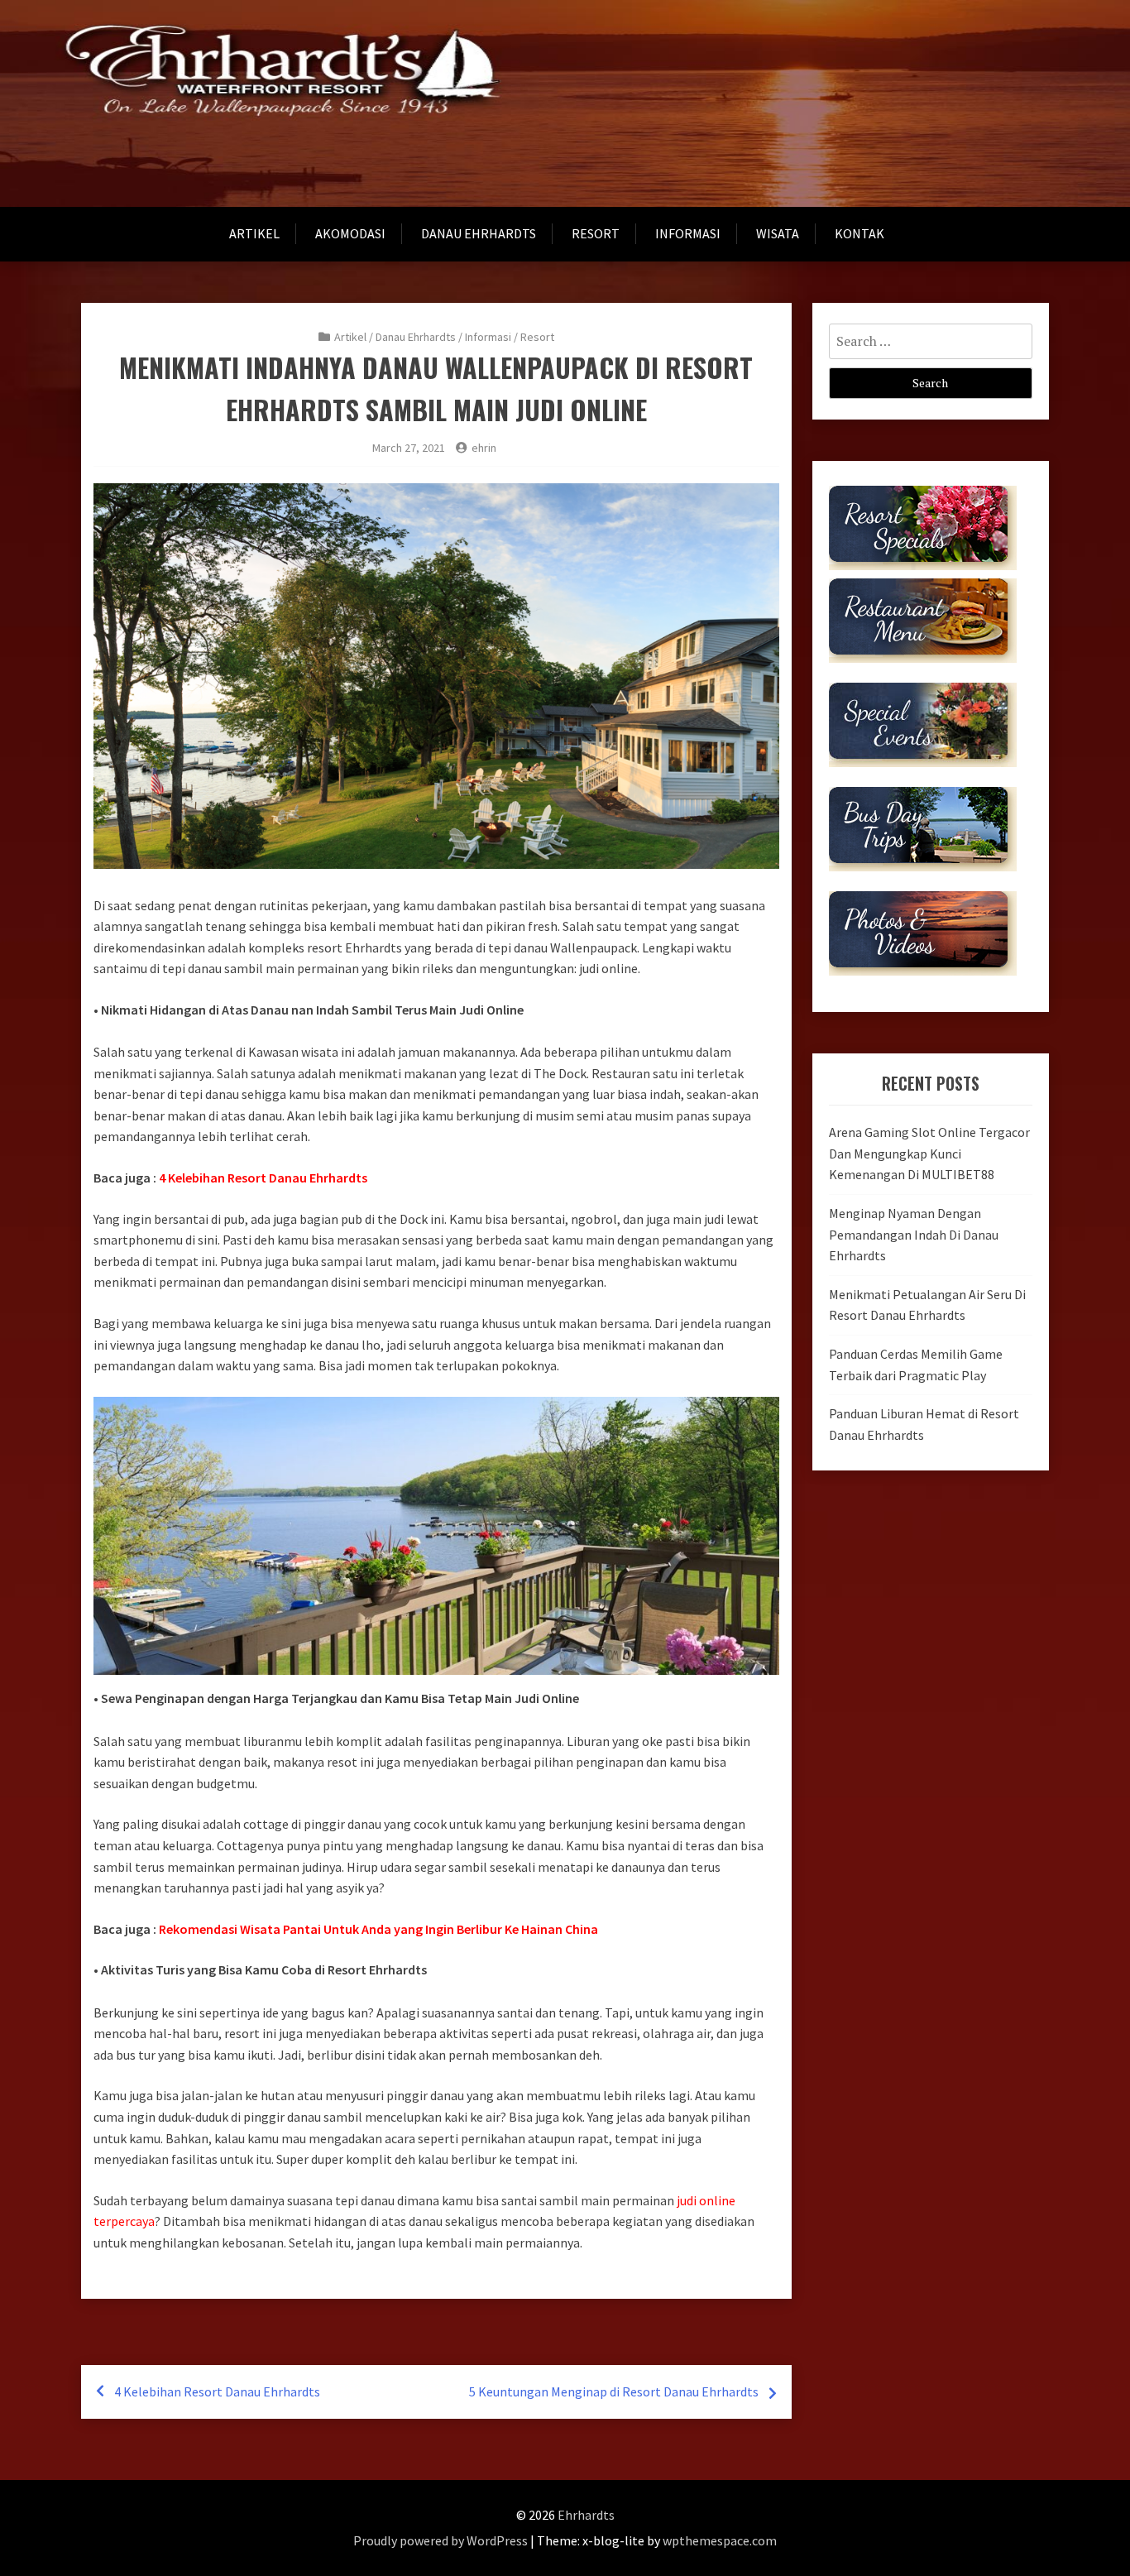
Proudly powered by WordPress (441, 2540)
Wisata (778, 233)
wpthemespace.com (720, 2540)
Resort (596, 233)
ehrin (484, 448)
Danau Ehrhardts (479, 233)
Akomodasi (350, 233)
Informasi (688, 233)
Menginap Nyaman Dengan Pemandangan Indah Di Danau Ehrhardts (914, 1234)
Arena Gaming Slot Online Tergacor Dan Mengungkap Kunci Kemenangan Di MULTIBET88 (929, 1153)
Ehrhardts (586, 2515)
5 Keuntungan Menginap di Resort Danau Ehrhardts (614, 2391)
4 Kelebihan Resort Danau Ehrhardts (217, 2391)
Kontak (859, 233)
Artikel (254, 233)
